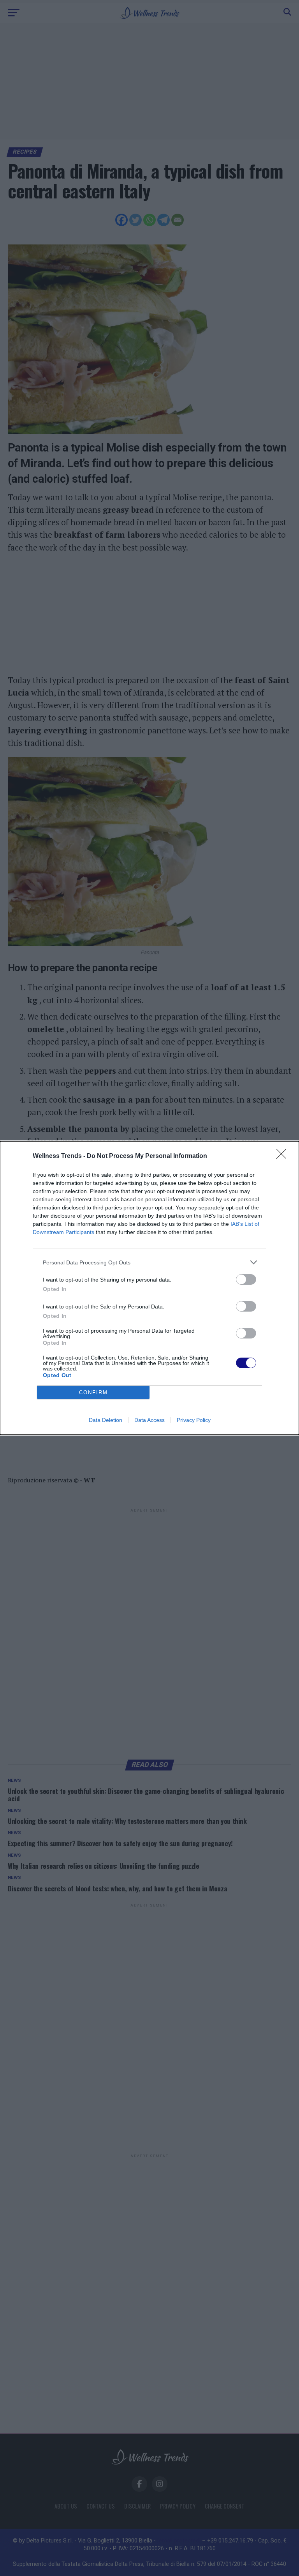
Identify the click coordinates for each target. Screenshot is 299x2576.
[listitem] (149, 1262)
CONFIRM (93, 1392)
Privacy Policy (194, 1420)
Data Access (149, 1420)
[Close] (284, 1156)
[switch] (246, 1279)
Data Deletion (106, 1420)
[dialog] (149, 1288)
